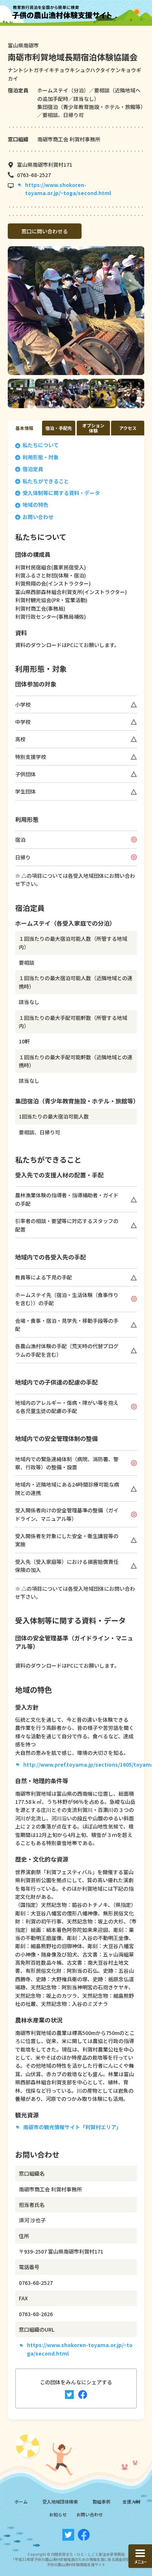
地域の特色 (35, 505)
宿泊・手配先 (59, 428)
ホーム (21, 2501)
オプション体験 (93, 428)
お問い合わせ (38, 517)
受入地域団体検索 (60, 2501)
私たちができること (46, 481)
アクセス (128, 428)
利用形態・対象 (41, 457)
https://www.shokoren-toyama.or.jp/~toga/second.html (68, 189)
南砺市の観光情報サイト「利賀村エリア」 (72, 2127)
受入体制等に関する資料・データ (61, 493)
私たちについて (41, 445)
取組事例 (101, 2501)
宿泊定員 (33, 469)
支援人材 (131, 2501)
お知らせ (58, 2514)
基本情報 (24, 428)
